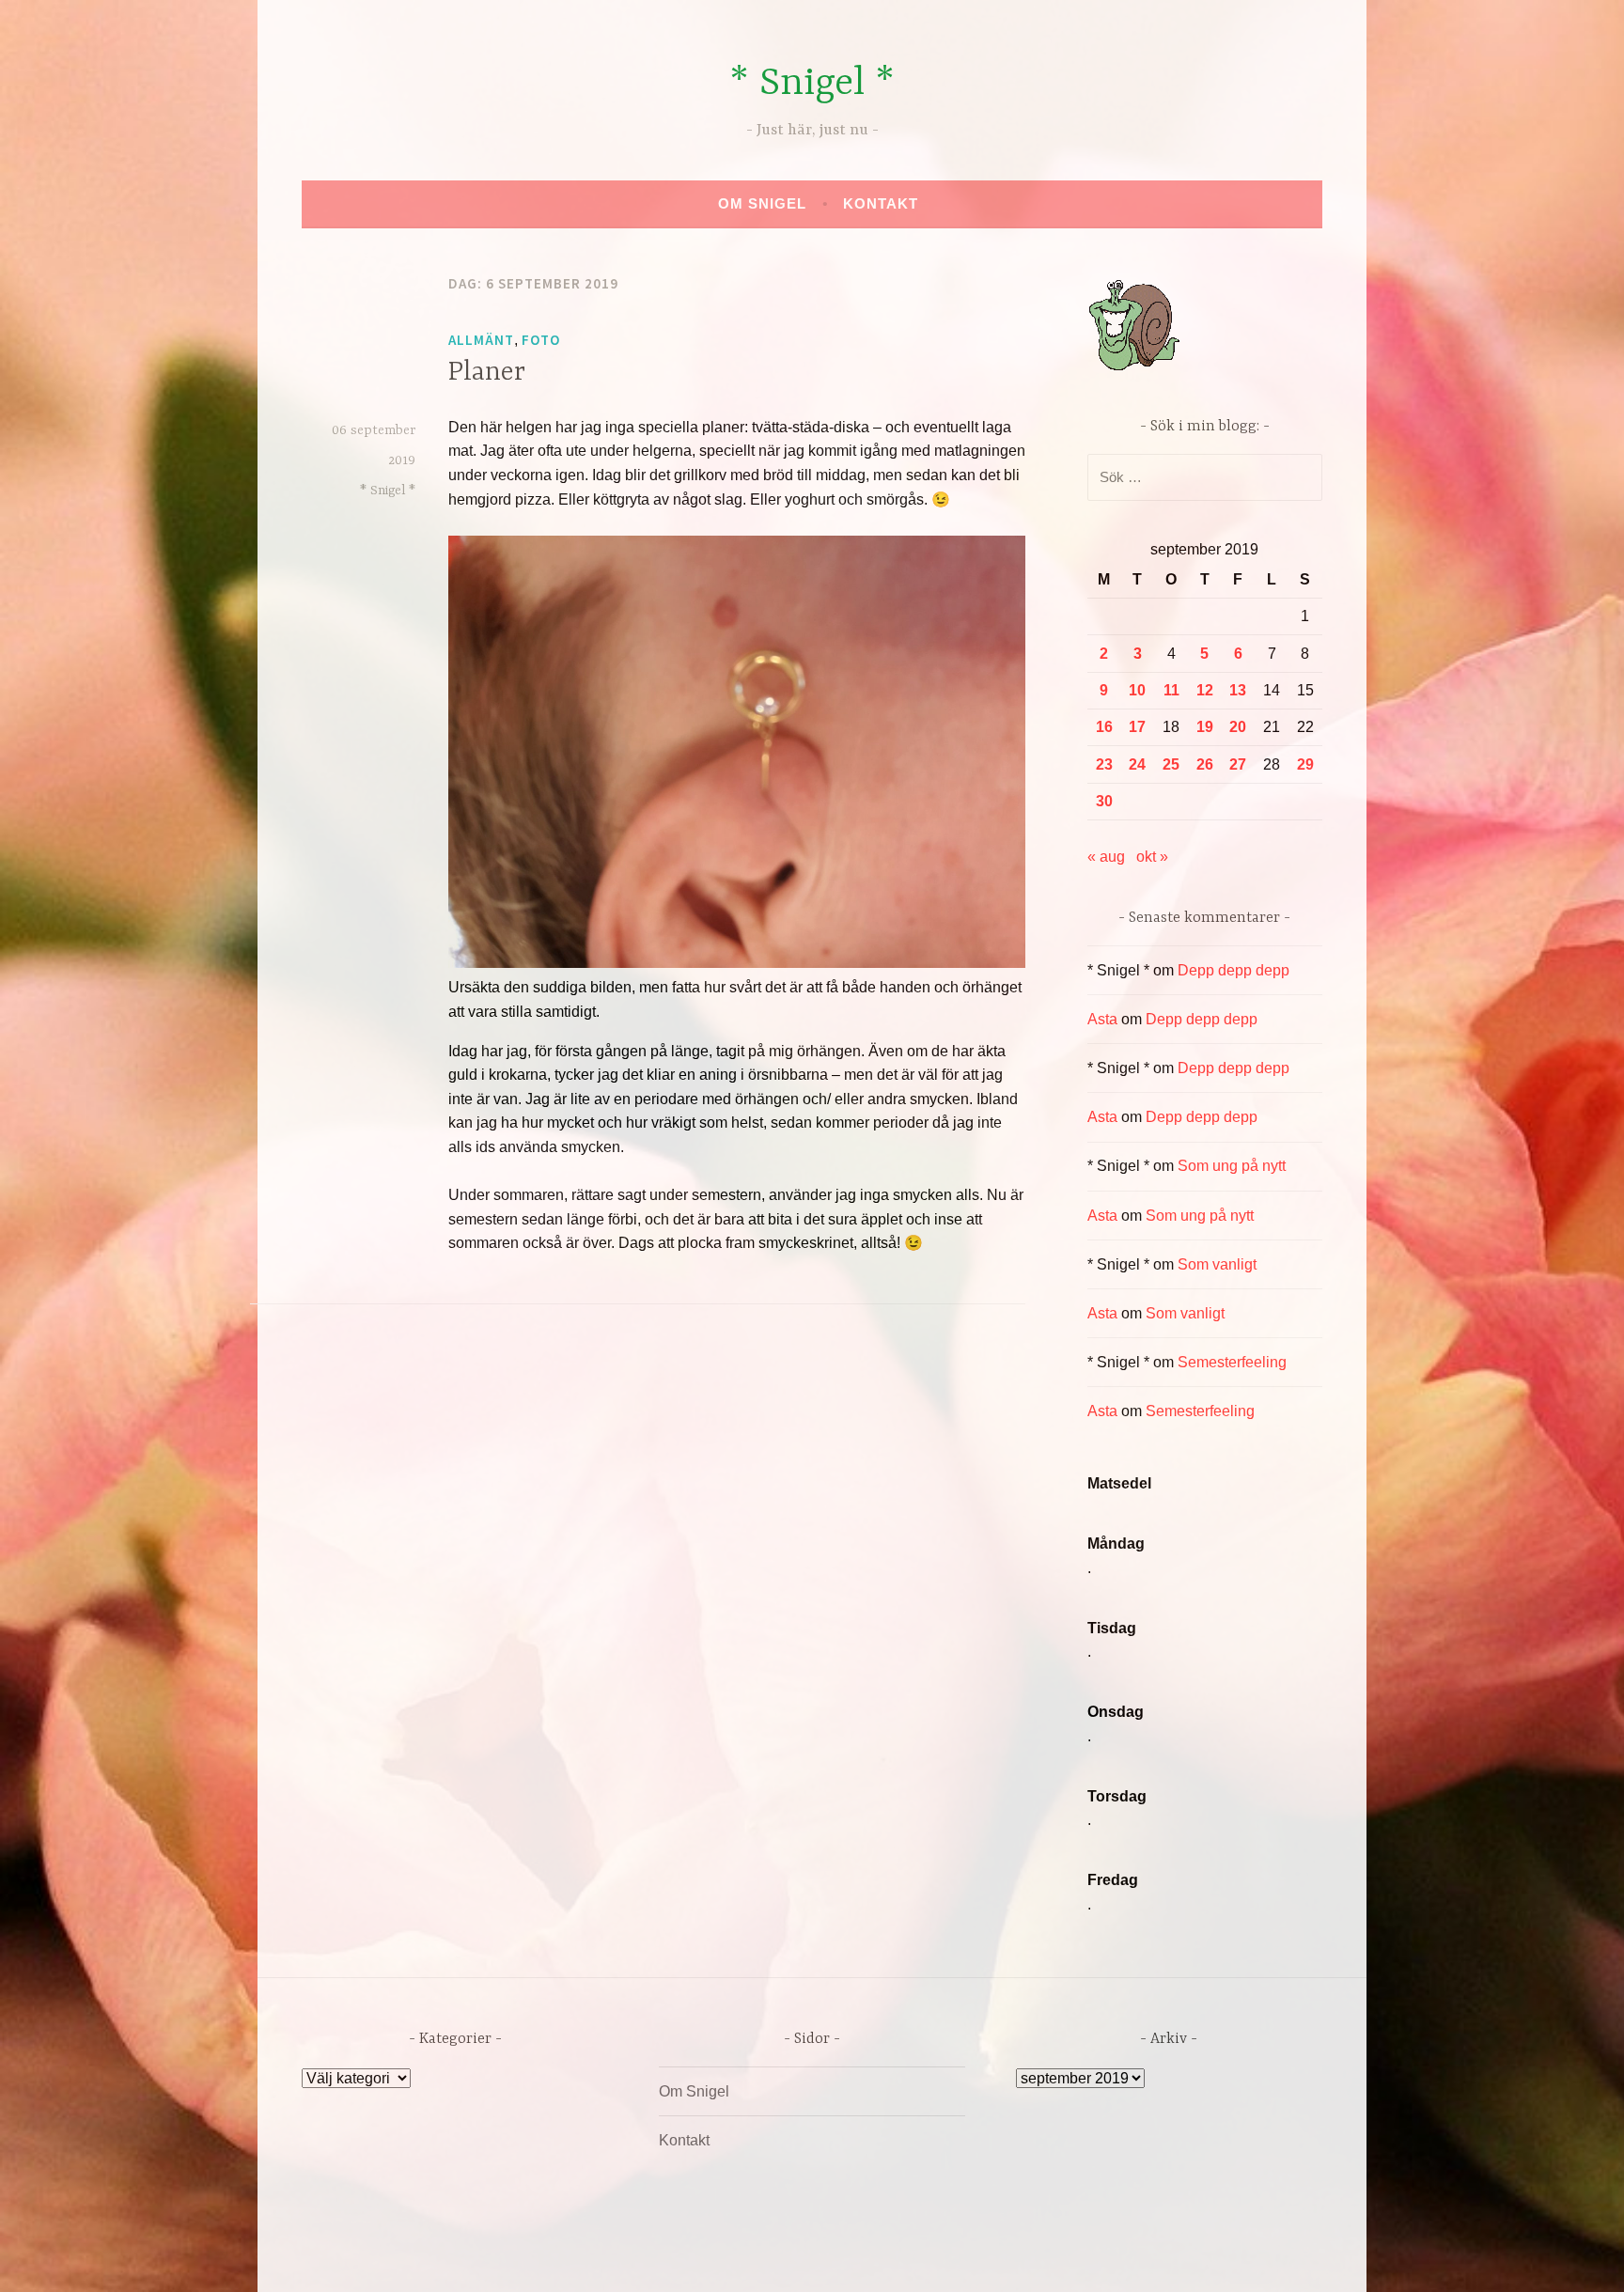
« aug (1106, 857)
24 (1137, 764)
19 (1205, 727)
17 (1137, 727)
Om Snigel (762, 203)
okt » (1152, 857)
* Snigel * (812, 84)
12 (1205, 690)
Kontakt (881, 203)
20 (1238, 727)
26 (1205, 764)
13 (1238, 690)
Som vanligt (1217, 1264)
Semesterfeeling (1232, 1362)
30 (1104, 801)
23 (1104, 764)
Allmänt (481, 340)
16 (1104, 727)
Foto (541, 340)
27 (1238, 764)
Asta (1102, 1019)
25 (1171, 764)
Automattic (988, 2258)
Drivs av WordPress (672, 2258)
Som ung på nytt (1232, 1166)
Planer (487, 373)
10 (1137, 690)
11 (1171, 690)
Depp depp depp (1234, 970)
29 (1305, 764)
